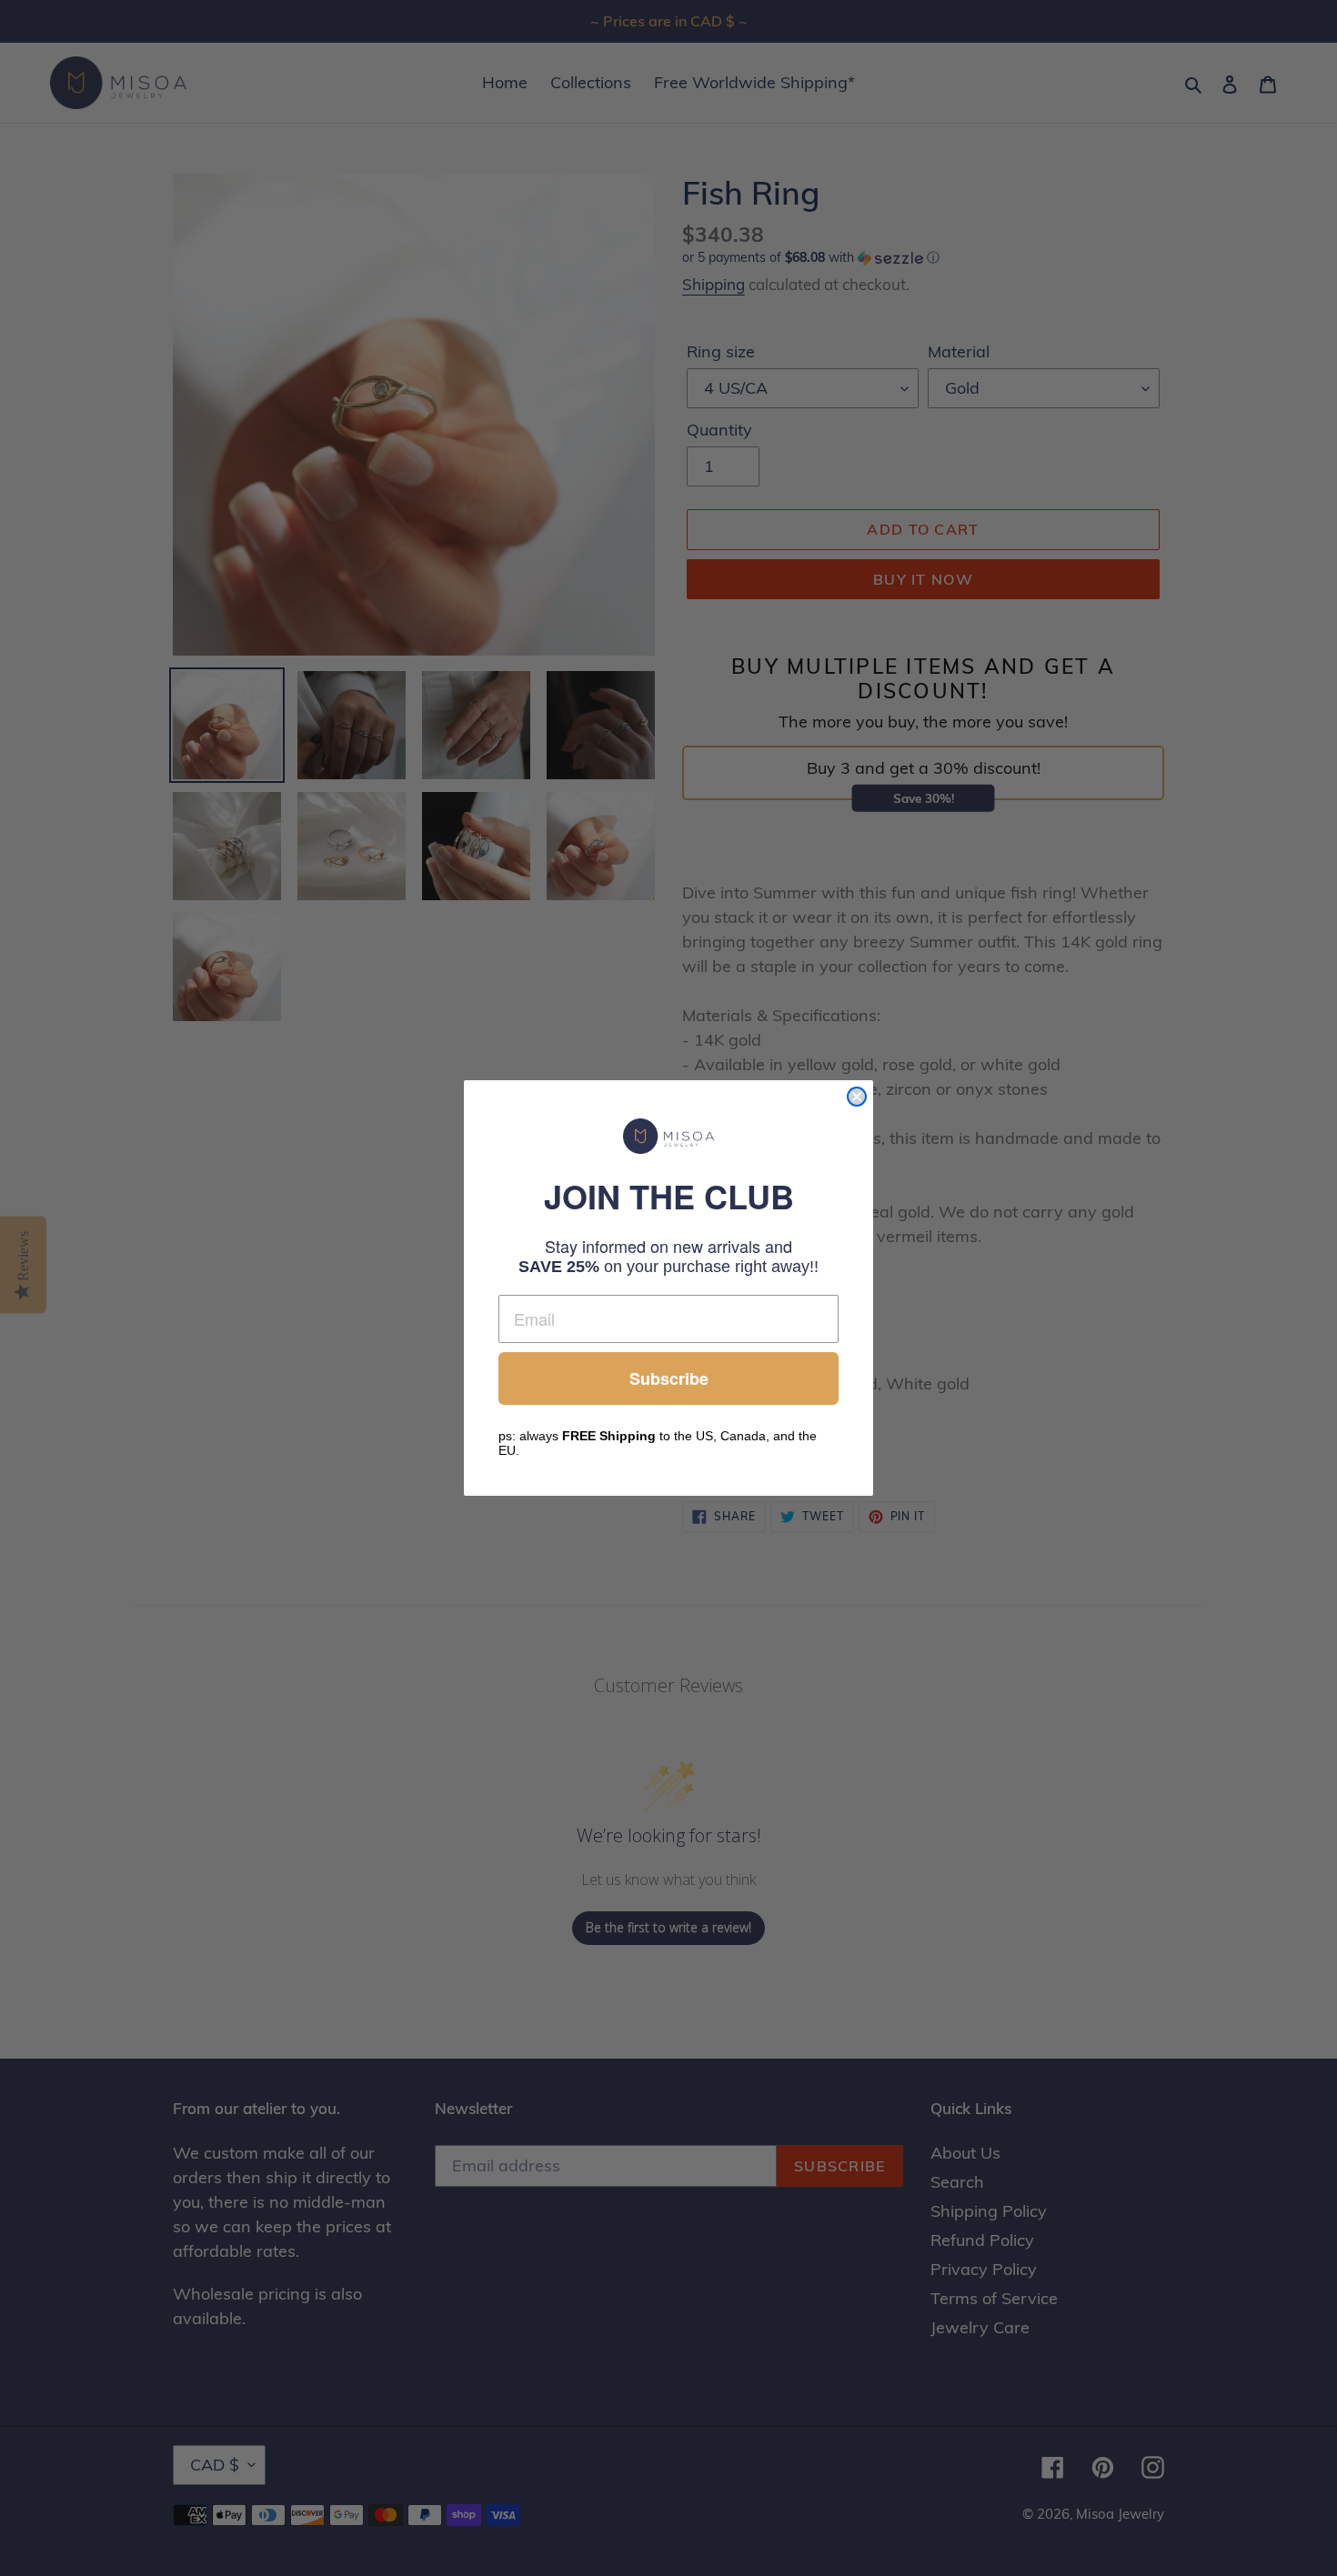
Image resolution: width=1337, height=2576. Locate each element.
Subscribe (669, 1378)
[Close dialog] (857, 1097)
